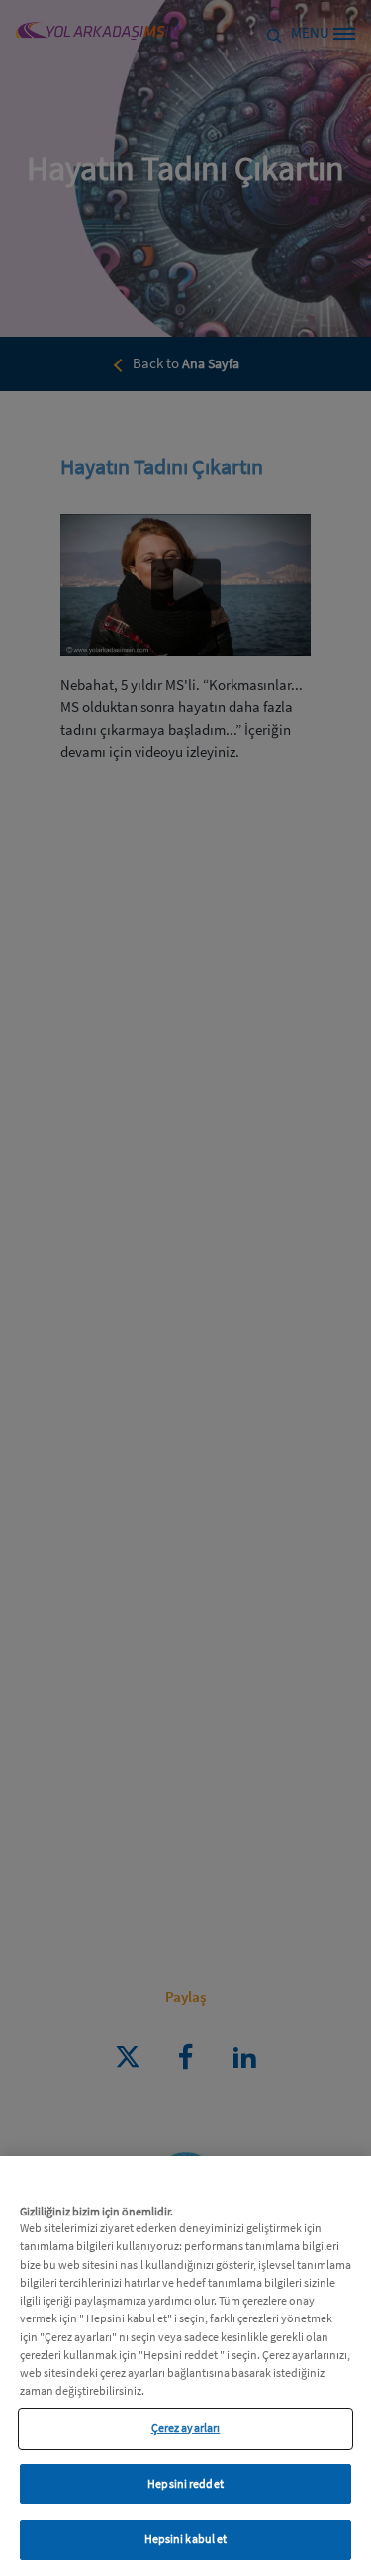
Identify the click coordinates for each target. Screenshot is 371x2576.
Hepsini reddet (185, 2483)
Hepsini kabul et (186, 2539)
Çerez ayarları (186, 2428)
